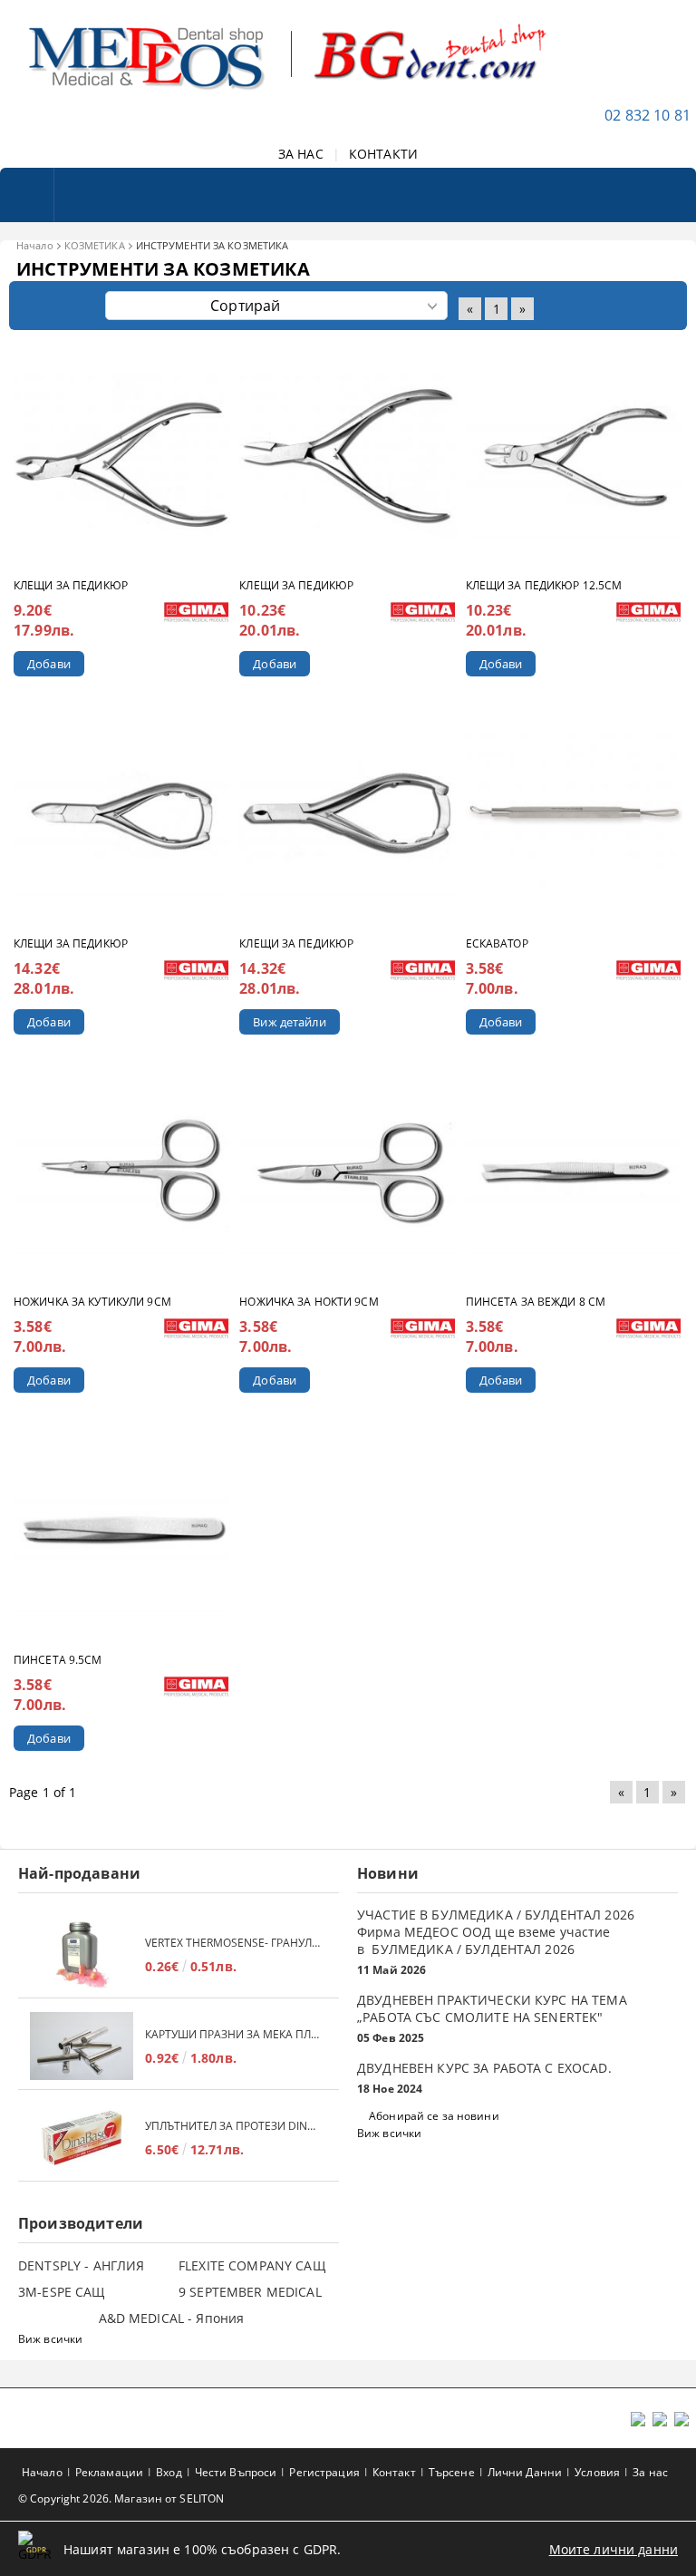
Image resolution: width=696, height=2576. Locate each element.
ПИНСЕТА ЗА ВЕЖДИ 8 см (536, 1302)
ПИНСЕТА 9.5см (58, 1660)
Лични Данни (525, 2472)
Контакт (394, 2472)
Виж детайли (289, 1022)
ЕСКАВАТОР (497, 943)
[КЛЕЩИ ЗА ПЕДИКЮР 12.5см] (574, 456)
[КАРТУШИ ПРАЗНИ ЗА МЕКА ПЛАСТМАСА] (82, 2046)
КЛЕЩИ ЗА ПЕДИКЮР (71, 585)
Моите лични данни (614, 2549)
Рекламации (109, 2472)
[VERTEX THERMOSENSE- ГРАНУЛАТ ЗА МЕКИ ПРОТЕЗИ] (82, 1954)
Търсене (452, 2472)
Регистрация (324, 2472)
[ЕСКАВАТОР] (574, 814)
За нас (650, 2472)
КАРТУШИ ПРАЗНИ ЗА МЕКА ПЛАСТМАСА (233, 2034)
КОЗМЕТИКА (95, 245)
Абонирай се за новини (434, 2116)
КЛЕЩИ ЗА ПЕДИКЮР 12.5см (544, 585)
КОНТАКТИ (383, 154)
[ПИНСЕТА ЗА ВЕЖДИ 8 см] (574, 1172)
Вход (169, 2472)
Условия (597, 2472)
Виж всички (389, 2133)
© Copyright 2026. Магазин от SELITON (121, 2498)
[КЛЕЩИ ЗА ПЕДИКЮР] (122, 456)
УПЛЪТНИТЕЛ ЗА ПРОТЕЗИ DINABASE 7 (233, 2126)
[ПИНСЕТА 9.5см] (122, 1531)
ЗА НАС (301, 154)
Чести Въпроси (236, 2472)
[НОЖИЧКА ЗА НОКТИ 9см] (348, 1172)
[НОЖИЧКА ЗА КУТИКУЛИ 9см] (122, 1172)
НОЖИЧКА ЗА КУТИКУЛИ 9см (92, 1302)
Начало (35, 245)
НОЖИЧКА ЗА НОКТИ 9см (309, 1302)
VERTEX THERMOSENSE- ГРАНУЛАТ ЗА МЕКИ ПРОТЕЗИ (233, 1943)
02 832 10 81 (648, 115)
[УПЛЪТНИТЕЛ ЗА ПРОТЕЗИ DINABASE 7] (82, 2138)
